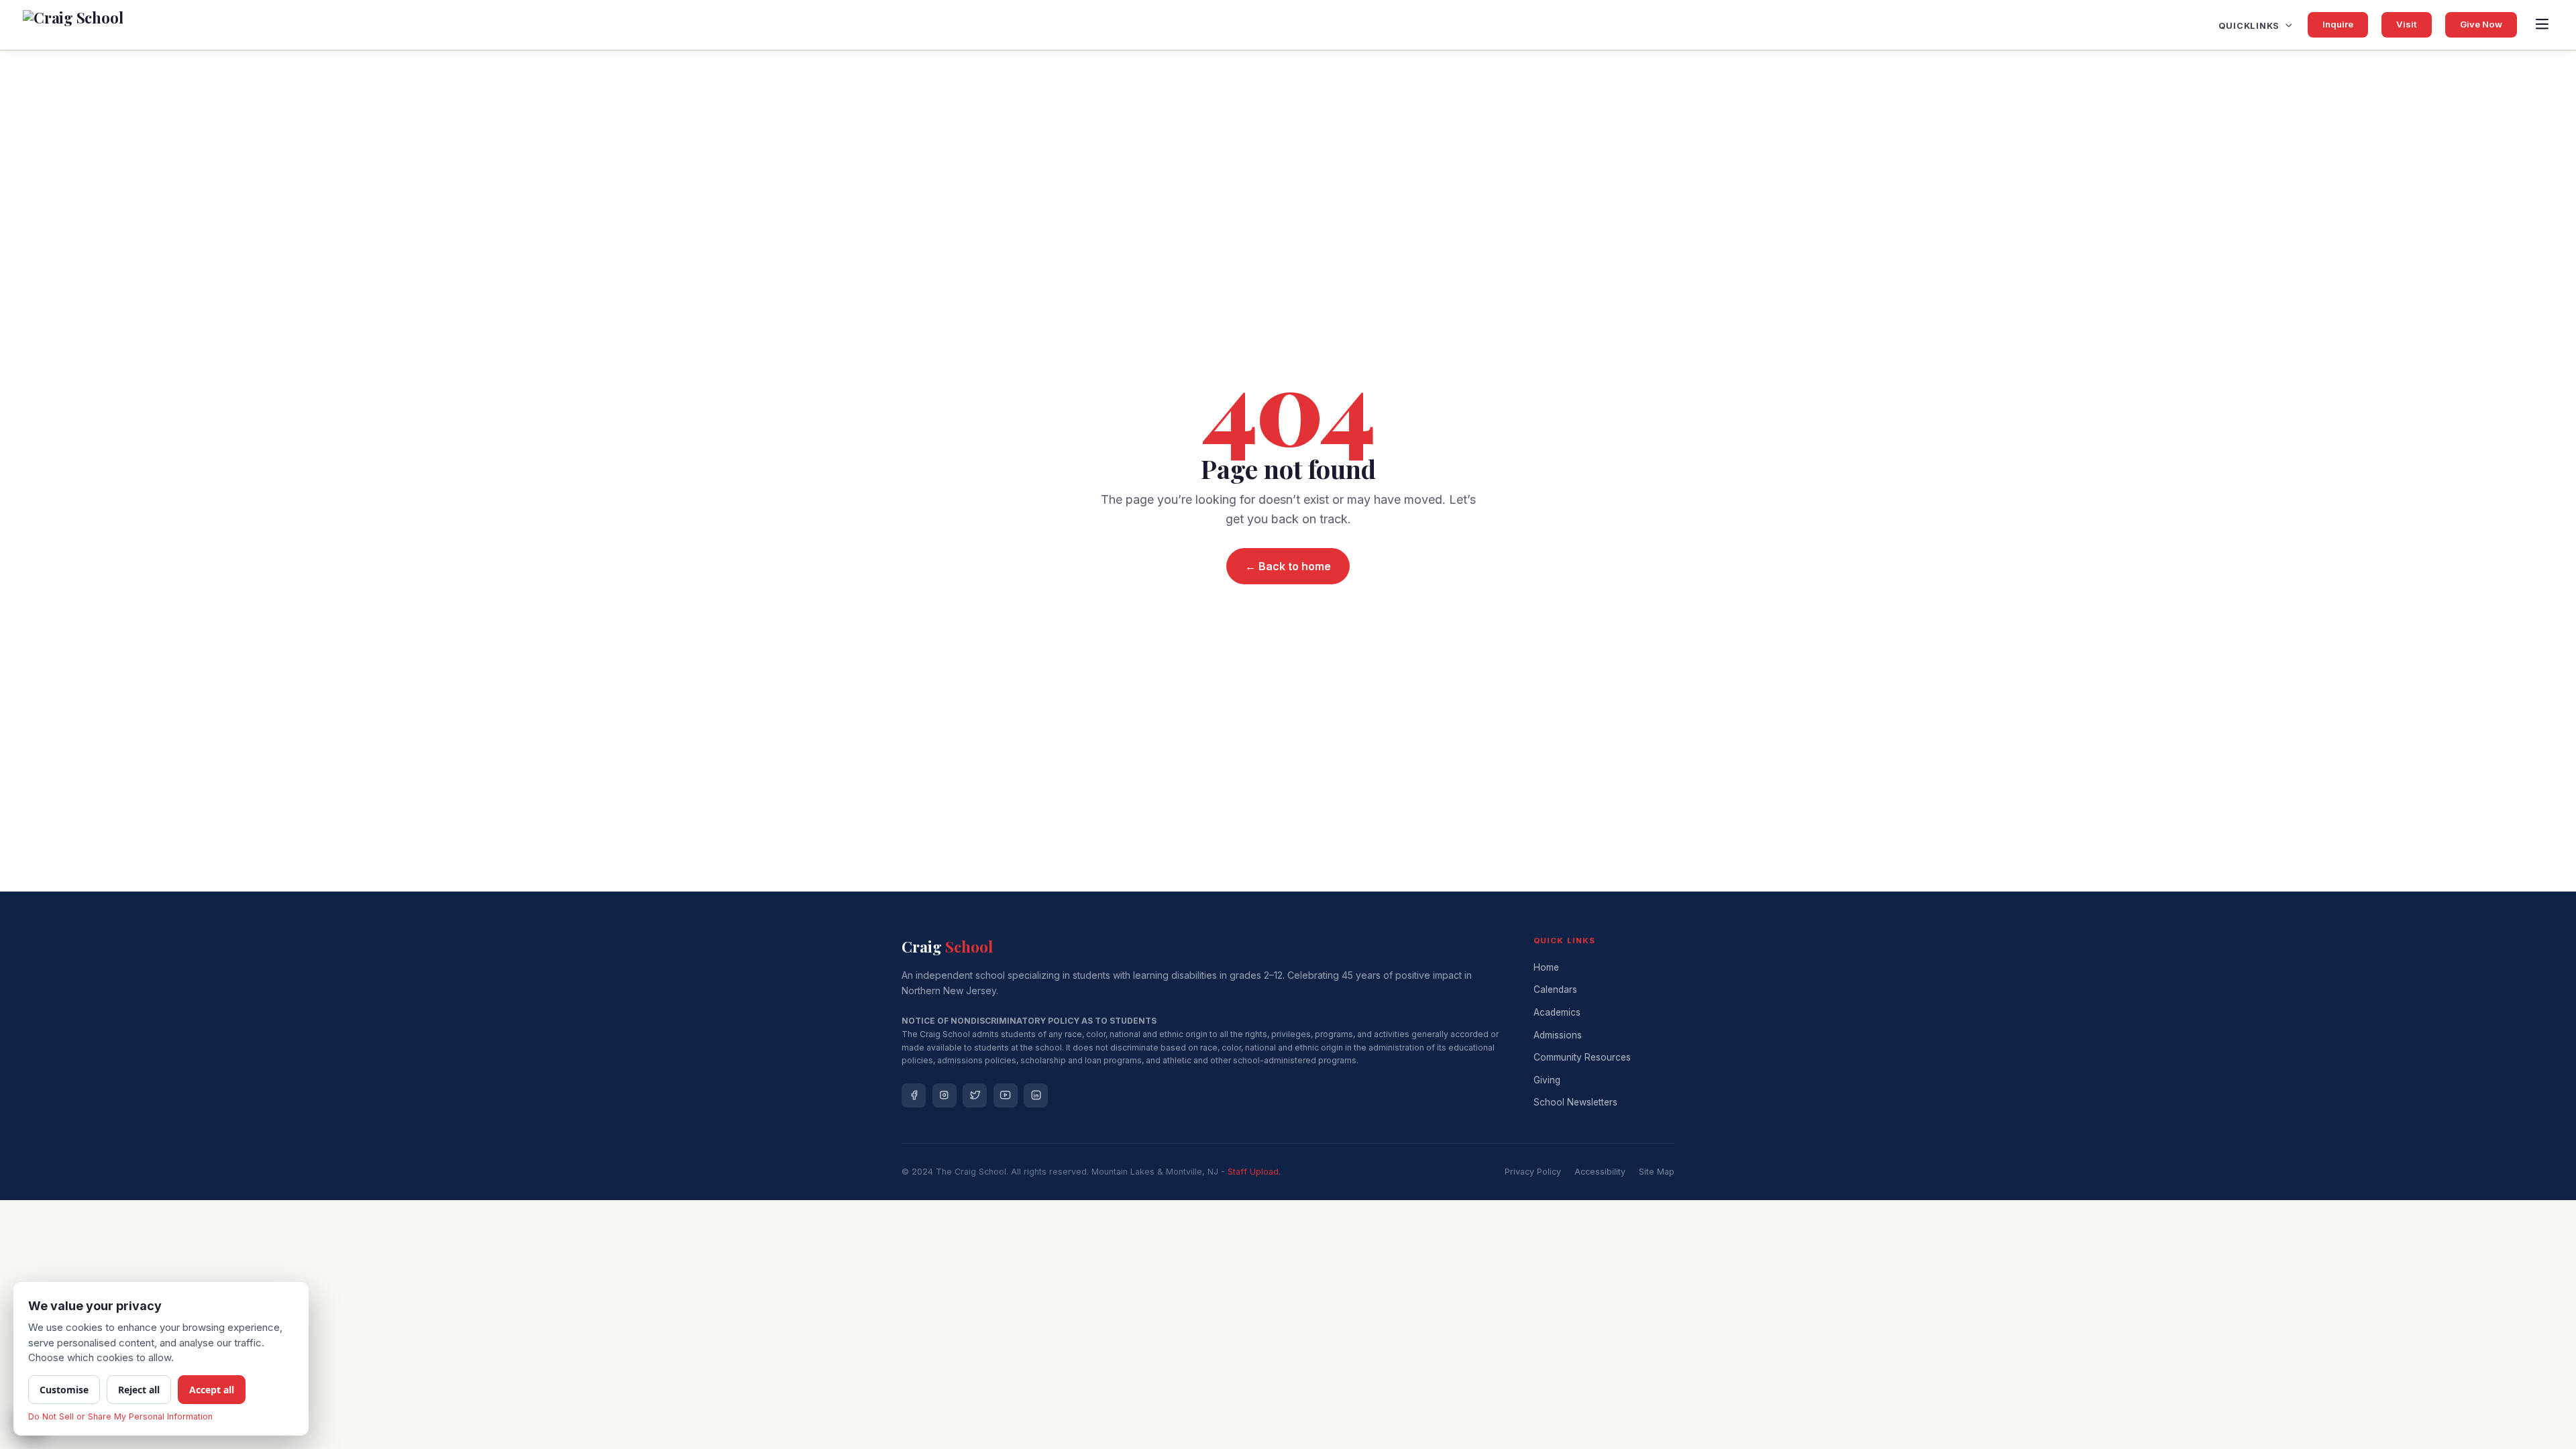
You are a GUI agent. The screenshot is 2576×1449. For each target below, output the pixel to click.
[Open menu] (2542, 25)
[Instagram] (945, 1095)
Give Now (2481, 24)
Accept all (212, 1390)
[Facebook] (914, 1095)
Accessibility (1600, 1172)
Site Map (1657, 1172)
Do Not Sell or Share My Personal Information (120, 1416)
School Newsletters (1575, 1102)
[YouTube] (1006, 1095)
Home (1546, 967)
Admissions (1558, 1035)
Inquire (2338, 24)
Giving (1547, 1080)
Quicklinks (2249, 26)
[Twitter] (975, 1095)
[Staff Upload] (1253, 1172)
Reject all (139, 1390)
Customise (64, 1390)
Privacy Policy (1533, 1172)
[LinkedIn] (1036, 1095)
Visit (2407, 24)
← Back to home (1288, 566)
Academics (1557, 1012)
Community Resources (1582, 1057)
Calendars (1555, 989)
